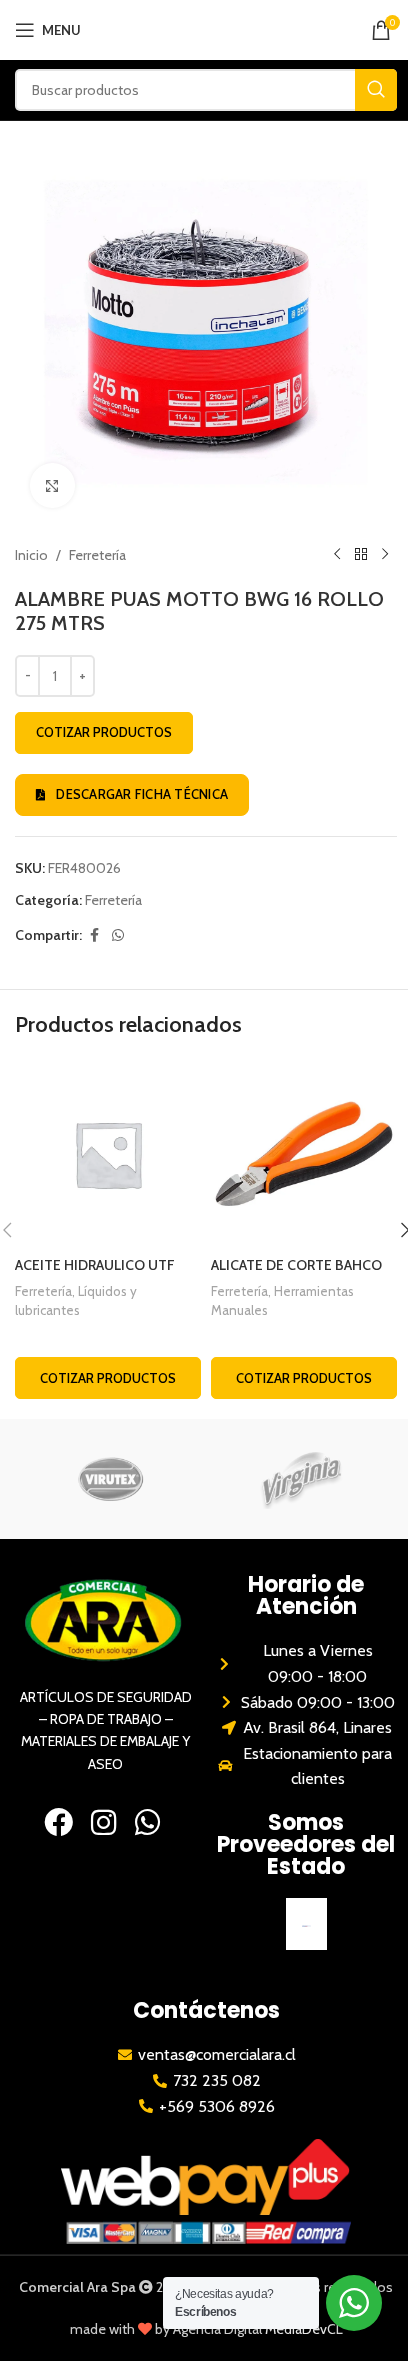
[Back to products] (361, 555)
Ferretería (97, 555)
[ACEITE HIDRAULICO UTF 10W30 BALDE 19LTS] (108, 1154)
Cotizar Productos (104, 732)
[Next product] (385, 555)
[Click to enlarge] (52, 485)
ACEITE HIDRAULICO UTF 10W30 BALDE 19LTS (95, 1275)
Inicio (31, 555)
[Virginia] (301, 1479)
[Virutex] (110, 1479)
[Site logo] (206, 28)
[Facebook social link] (94, 935)
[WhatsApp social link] (118, 935)
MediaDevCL (304, 2329)
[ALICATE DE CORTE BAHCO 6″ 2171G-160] (304, 1154)
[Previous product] (337, 555)
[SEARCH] (376, 90)
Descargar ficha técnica (142, 794)
